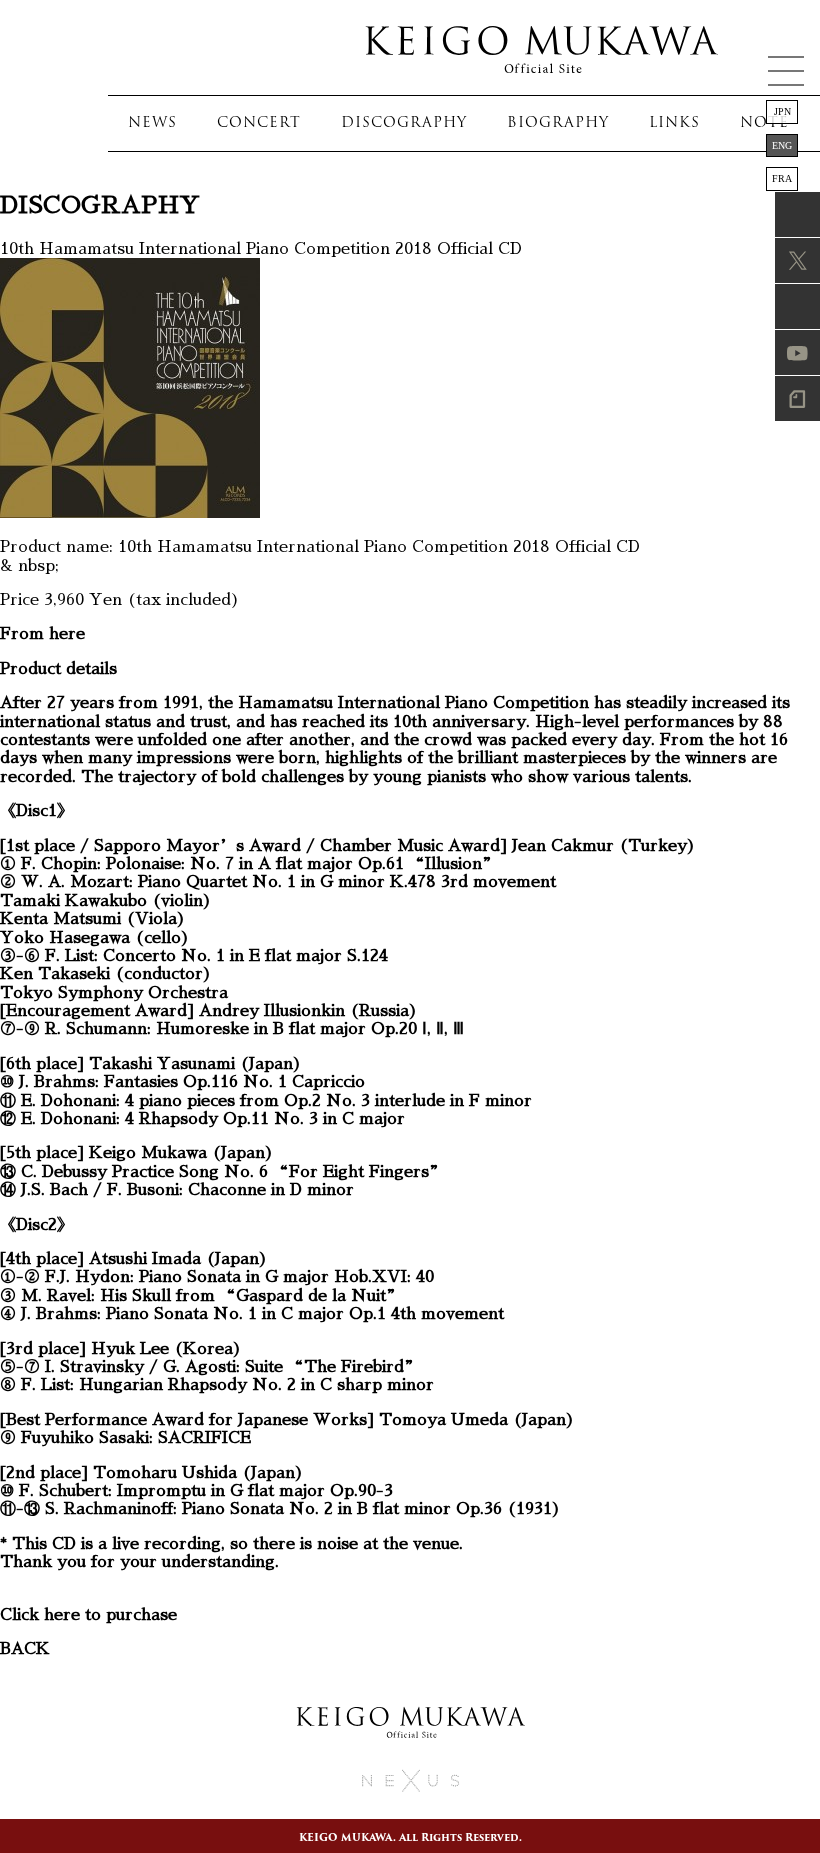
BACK (25, 1649)
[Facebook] (777, 214)
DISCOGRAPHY (404, 122)
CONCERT (259, 122)
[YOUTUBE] (777, 352)
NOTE (764, 122)
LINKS (674, 122)
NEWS (152, 122)
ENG (782, 145)
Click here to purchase (88, 1615)
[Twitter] (777, 260)
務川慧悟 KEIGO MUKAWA (540, 47)
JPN (782, 111)
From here (42, 634)
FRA (782, 178)
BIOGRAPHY (558, 122)
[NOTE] (777, 398)
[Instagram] (777, 306)
